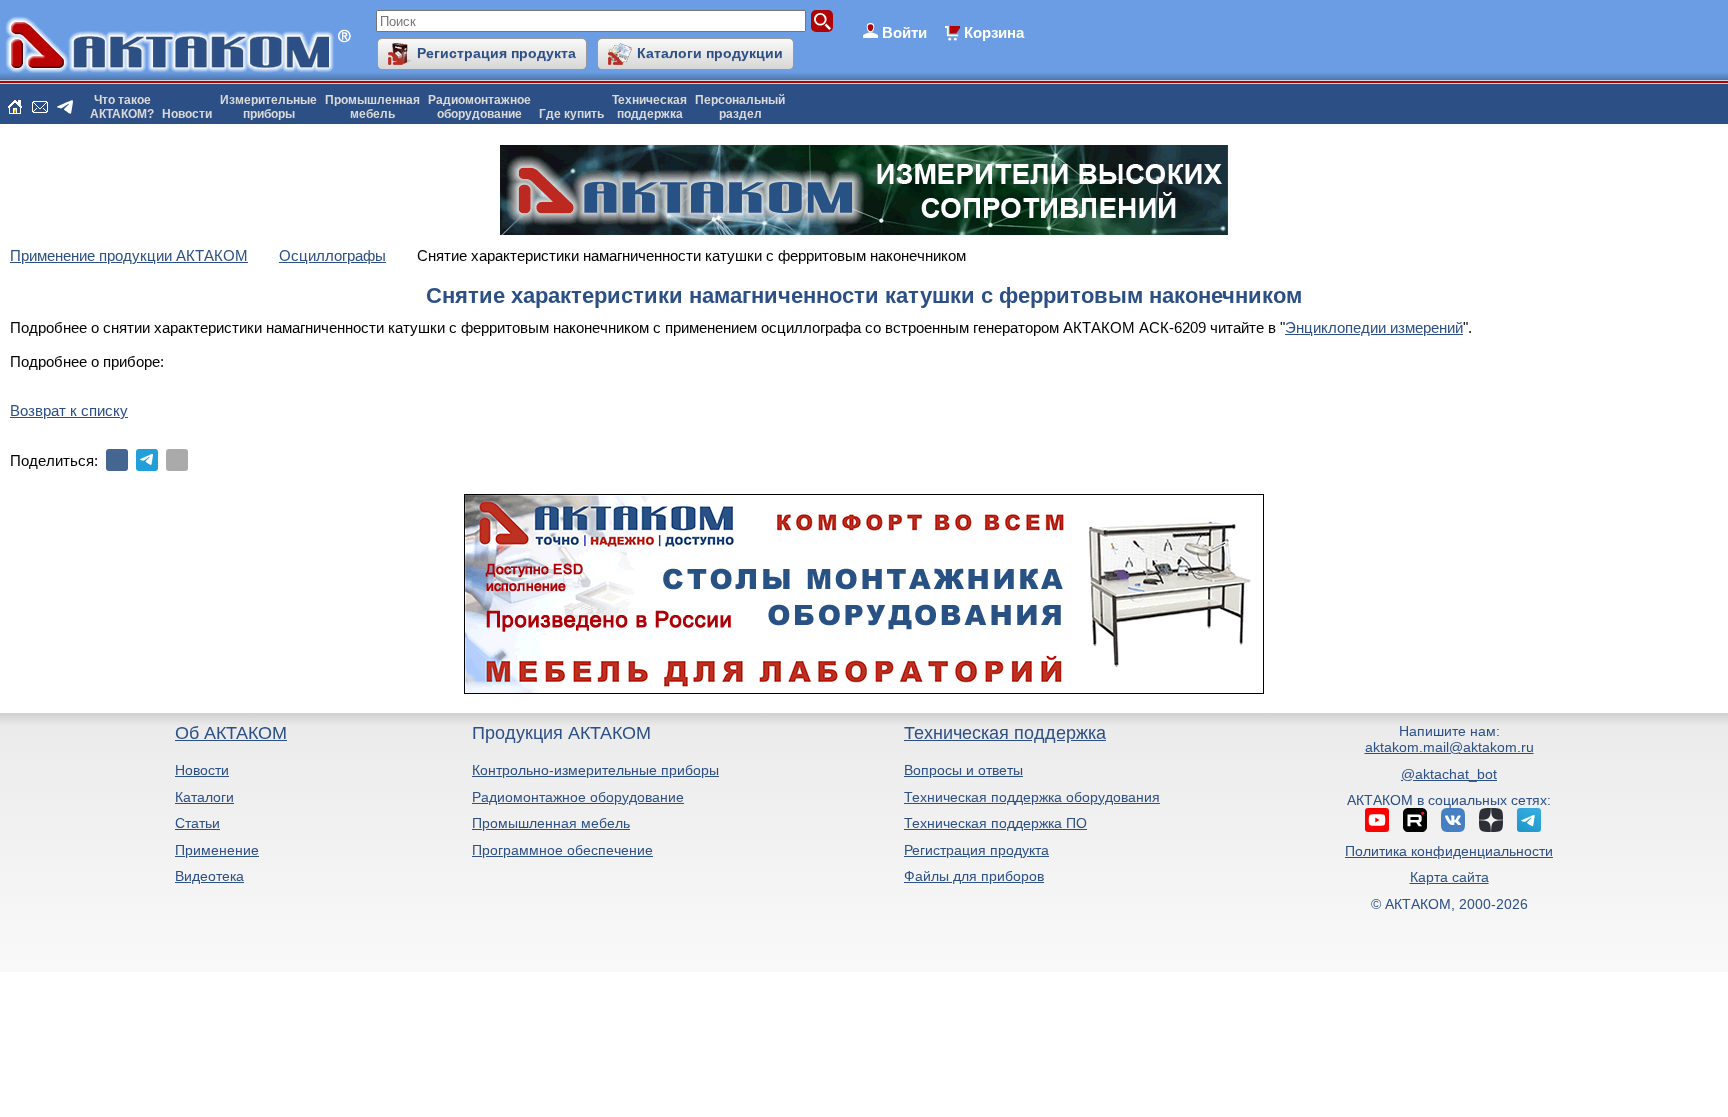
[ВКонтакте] (117, 460)
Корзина (994, 32)
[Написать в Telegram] (65, 107)
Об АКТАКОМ (231, 733)
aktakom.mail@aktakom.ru (1449, 747)
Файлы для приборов (974, 876)
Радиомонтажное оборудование (578, 797)
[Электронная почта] (177, 460)
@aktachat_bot (1449, 774)
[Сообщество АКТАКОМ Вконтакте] (1453, 820)
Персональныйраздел (740, 107)
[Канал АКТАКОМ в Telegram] (1529, 820)
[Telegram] (147, 460)
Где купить (571, 114)
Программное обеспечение (562, 850)
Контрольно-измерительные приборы (595, 770)
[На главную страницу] (15, 107)
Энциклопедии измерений (1374, 327)
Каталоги (204, 797)
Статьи (197, 823)
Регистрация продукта (496, 53)
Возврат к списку (69, 410)
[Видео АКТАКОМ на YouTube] (1377, 820)
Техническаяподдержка (649, 107)
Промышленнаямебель (372, 107)
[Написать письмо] (40, 107)
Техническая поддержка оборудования (1032, 797)
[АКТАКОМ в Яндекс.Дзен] (1491, 820)
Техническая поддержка (1005, 733)
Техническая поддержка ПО (995, 823)
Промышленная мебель (551, 823)
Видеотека (209, 876)
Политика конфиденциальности (1449, 851)
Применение (217, 850)
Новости (187, 114)
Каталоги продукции (710, 53)
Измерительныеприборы (268, 107)
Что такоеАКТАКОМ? (122, 107)
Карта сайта (1449, 877)
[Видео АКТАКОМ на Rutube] (1415, 820)
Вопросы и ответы (963, 770)
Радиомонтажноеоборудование (479, 107)
